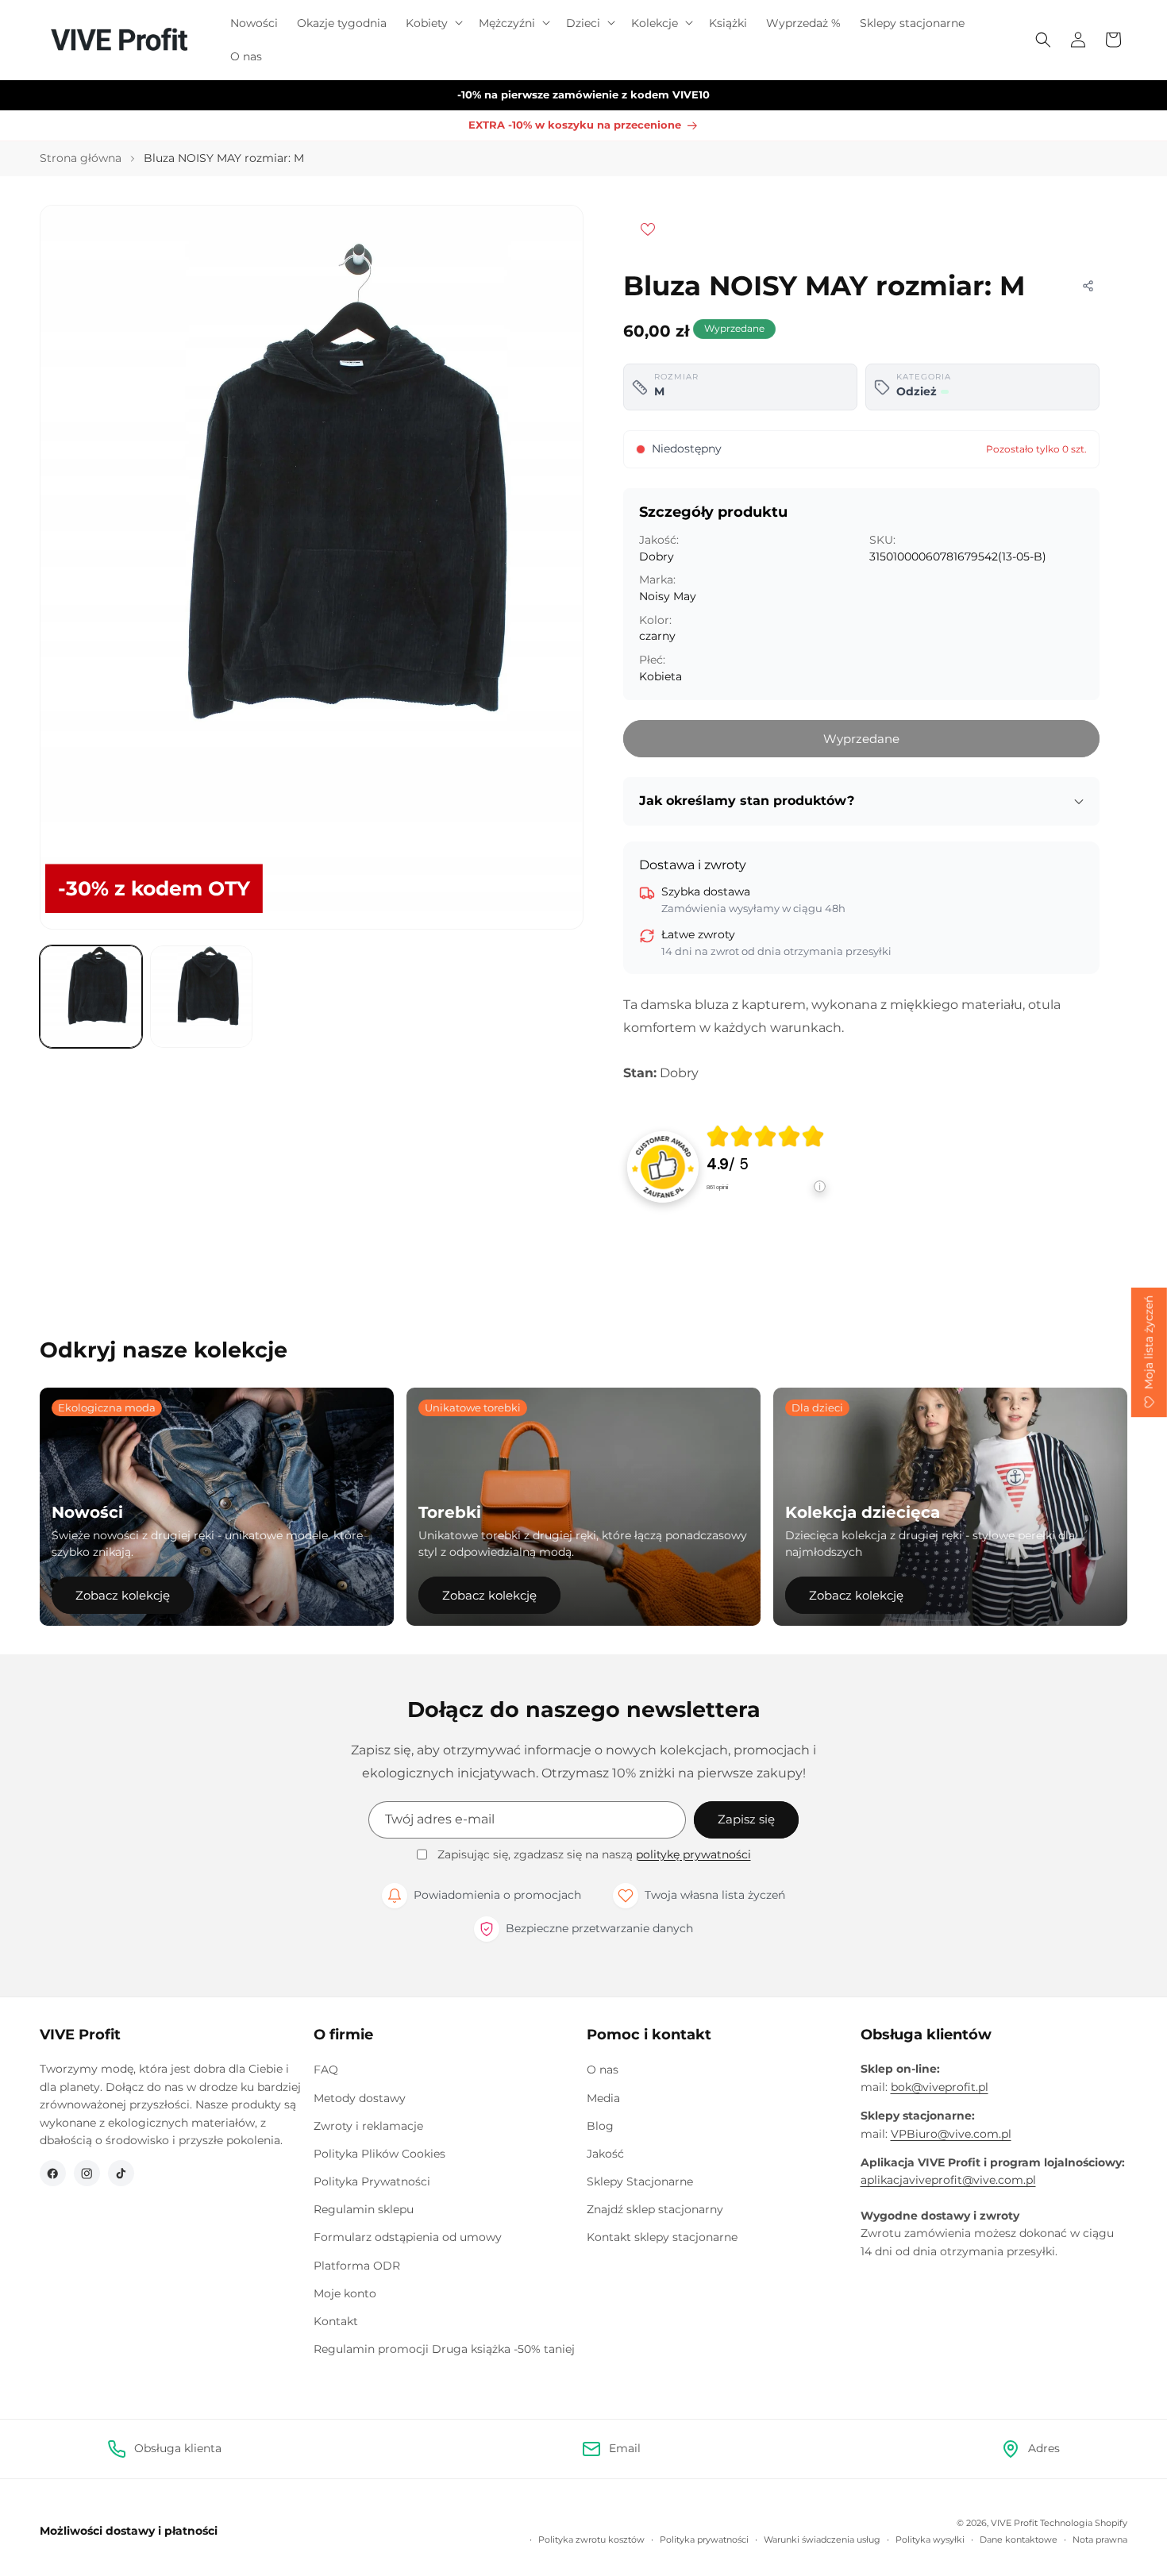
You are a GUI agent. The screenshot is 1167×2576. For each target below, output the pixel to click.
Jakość (605, 2154)
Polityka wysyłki (930, 2539)
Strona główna (81, 158)
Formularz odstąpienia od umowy (408, 2237)
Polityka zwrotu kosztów (591, 2539)
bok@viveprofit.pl (940, 2087)
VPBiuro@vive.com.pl (951, 2134)
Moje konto (345, 2293)
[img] (765, 1136)
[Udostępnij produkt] (1088, 286)
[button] (433, 23)
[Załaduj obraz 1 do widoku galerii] (91, 997)
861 (717, 1187)
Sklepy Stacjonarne (640, 2181)
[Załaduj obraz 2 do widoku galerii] (201, 997)
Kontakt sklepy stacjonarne (662, 2237)
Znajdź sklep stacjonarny (655, 2209)
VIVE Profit (1014, 2523)
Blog (600, 2126)
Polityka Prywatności (372, 2181)
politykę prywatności (693, 1854)
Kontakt (336, 2321)
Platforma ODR (357, 2266)
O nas (603, 2070)
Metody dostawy (360, 2098)
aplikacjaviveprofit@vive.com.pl (948, 2180)
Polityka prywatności (704, 2539)
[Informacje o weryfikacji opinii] (766, 1202)
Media (603, 2098)
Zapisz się (746, 1819)
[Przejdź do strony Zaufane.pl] (663, 1166)
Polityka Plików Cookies (379, 2154)
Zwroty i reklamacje (368, 2126)
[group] (766, 1167)
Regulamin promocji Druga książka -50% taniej (444, 2349)
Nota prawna (1100, 2539)
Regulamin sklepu (364, 2209)
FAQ (326, 2070)
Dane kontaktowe (1019, 2539)
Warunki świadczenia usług (822, 2539)
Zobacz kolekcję (123, 1595)
